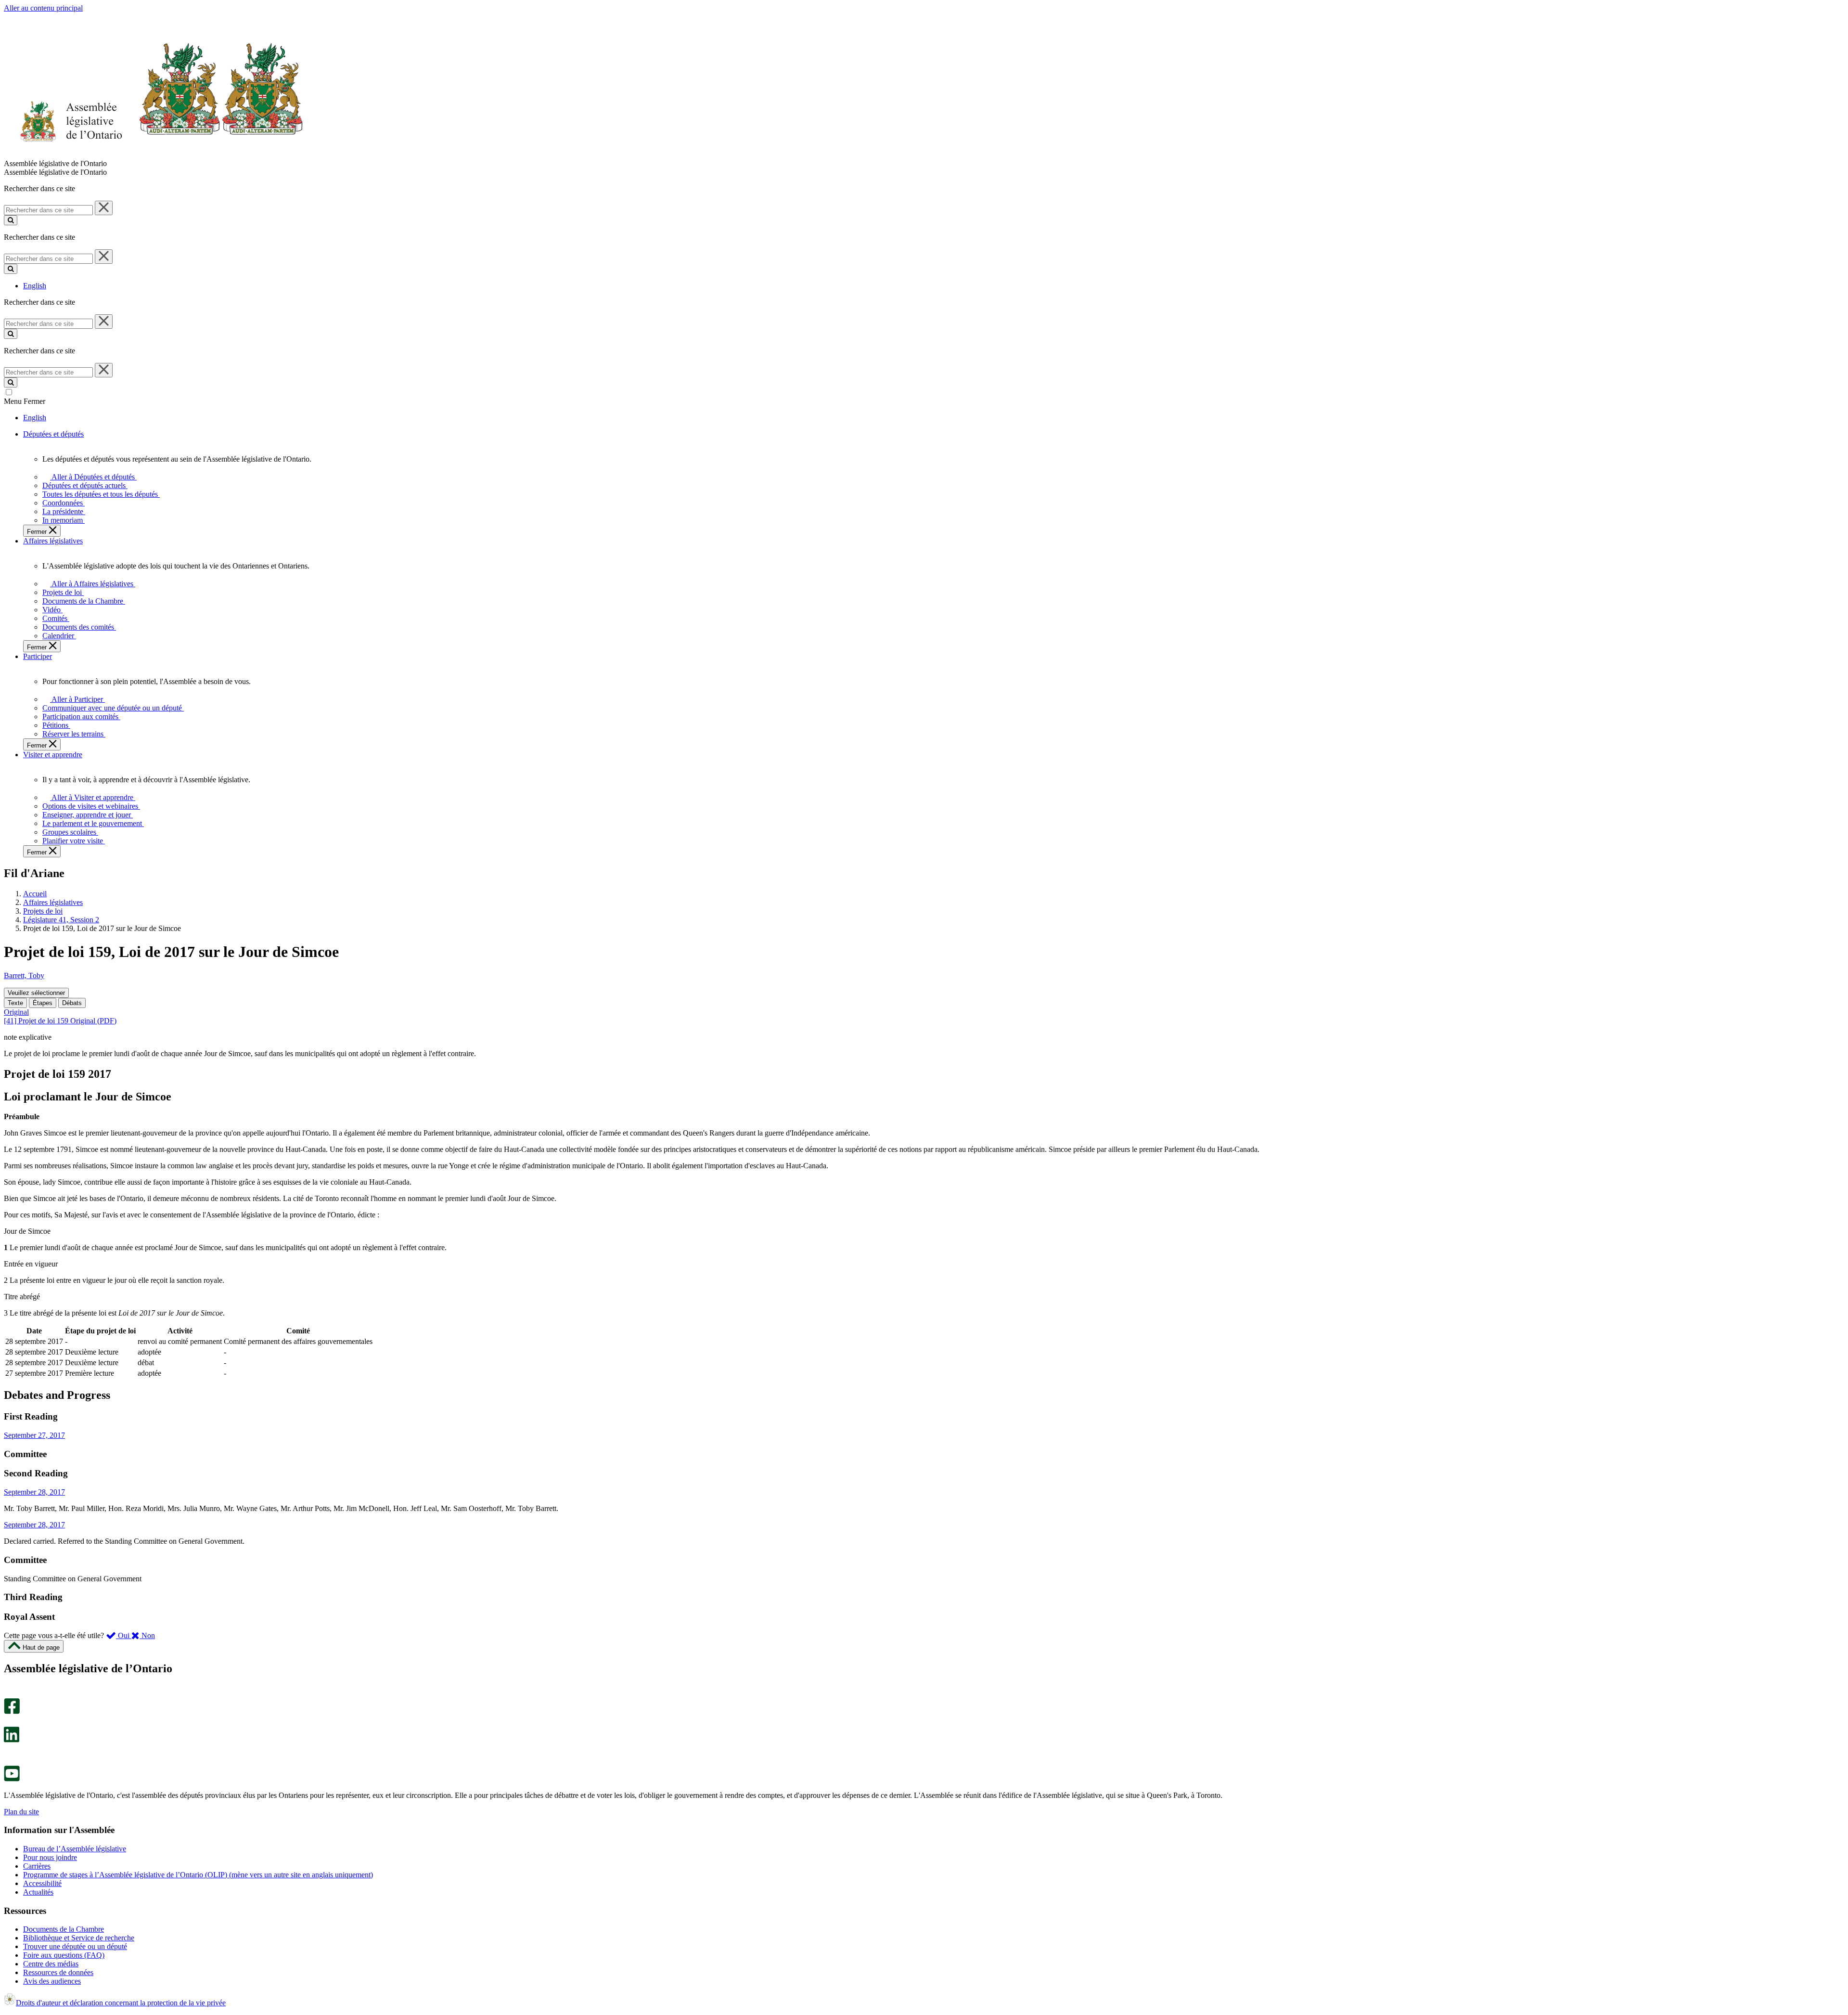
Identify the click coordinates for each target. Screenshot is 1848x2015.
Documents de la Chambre (64, 1929)
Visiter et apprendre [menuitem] (53, 755)
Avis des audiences (52, 1981)
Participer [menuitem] (38, 656)
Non (147, 1635)
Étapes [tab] (43, 1003)
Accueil (35, 894)
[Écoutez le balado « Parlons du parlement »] (8, 1752)
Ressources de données (58, 1972)
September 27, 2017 (34, 1435)
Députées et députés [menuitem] (53, 434)
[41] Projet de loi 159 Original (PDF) (60, 1021)
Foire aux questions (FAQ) (64, 1955)
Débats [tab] (72, 1003)
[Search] (11, 220)
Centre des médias (51, 1964)
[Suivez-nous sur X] (9, 1722)
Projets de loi (43, 911)
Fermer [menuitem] (38, 532)
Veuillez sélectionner (36, 993)
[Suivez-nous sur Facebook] (12, 1711)
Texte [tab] (15, 1003)
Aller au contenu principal (43, 8)
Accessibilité (42, 1883)
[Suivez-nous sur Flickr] (9, 1761)
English (35, 286)
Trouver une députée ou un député (75, 1946)
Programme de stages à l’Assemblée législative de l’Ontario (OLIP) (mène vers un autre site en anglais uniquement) (198, 1875)
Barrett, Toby (24, 975)
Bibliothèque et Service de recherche (79, 1938)
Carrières (37, 1866)
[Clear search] (104, 208)
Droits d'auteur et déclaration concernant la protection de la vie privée (121, 2003)
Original (16, 1012)
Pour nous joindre (50, 1857)
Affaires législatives (53, 902)
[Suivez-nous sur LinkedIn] (12, 1740)
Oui (124, 1635)
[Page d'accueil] (154, 155)
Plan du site (21, 1812)
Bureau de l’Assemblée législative (75, 1849)
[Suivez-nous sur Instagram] (9, 1694)
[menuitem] (92, 477)
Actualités (38, 1892)
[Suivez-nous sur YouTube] (12, 1779)
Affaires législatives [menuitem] (53, 541)
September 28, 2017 (34, 1492)
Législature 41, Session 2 (61, 920)
